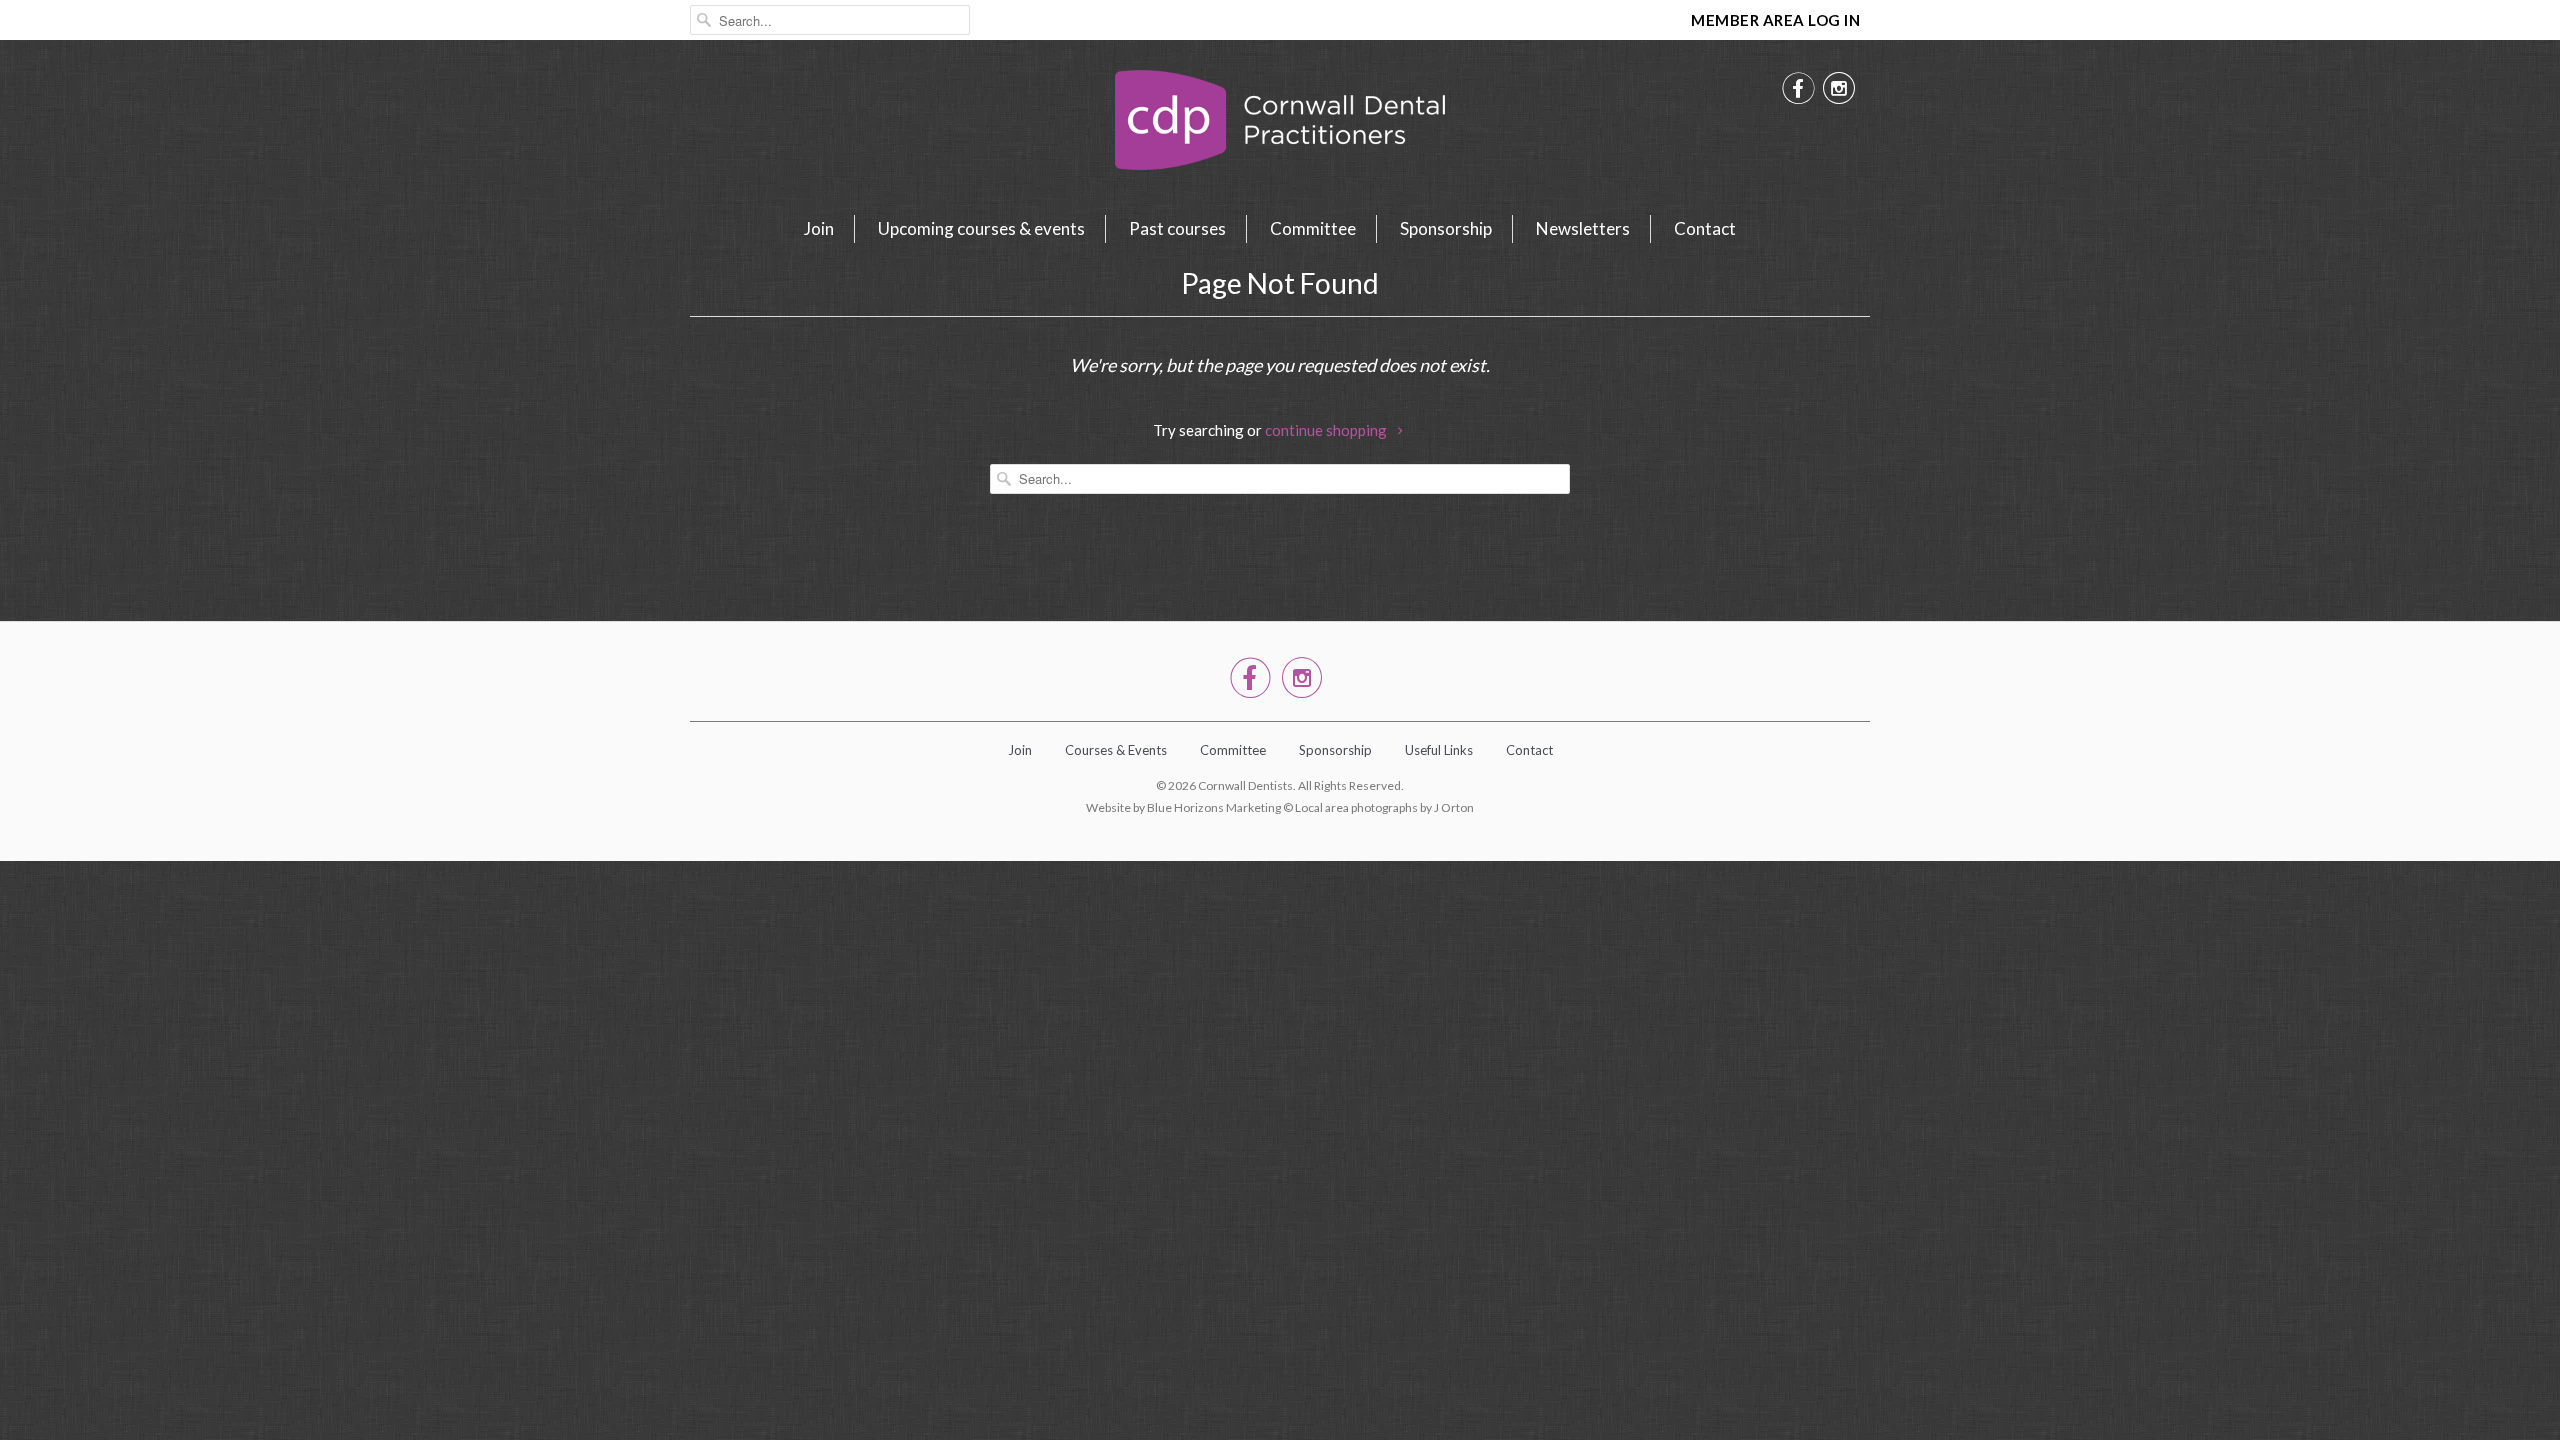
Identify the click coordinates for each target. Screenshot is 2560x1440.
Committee (1313, 228)
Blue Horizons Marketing (1214, 807)
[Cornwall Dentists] (1280, 125)
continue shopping (1327, 430)
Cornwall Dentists (1245, 785)
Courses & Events (1116, 750)
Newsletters (1583, 228)
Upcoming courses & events (981, 228)
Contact (1705, 228)
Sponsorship (1446, 228)
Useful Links (1439, 750)
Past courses (1177, 228)
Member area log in (1775, 20)
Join (819, 228)
